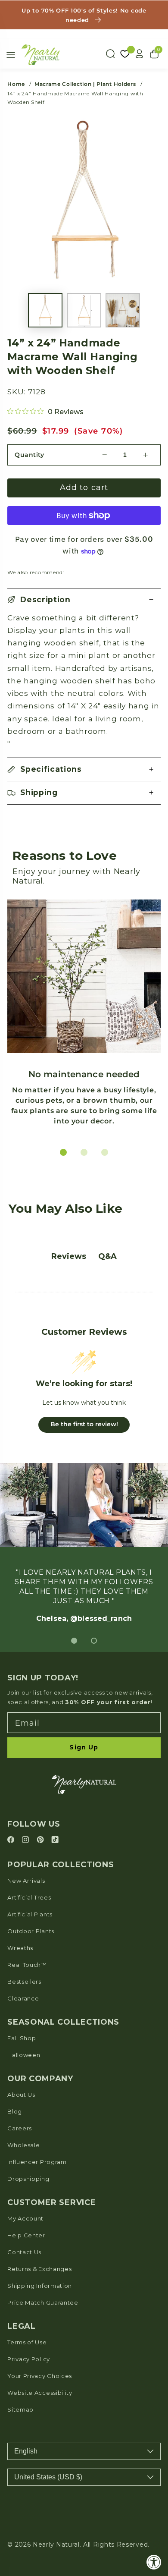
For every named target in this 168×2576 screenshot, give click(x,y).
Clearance (23, 1998)
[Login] (140, 54)
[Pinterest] (42, 1840)
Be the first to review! (84, 1424)
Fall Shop (22, 2038)
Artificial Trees (29, 1897)
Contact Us (24, 2252)
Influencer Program (37, 2162)
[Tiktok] (55, 1840)
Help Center (26, 2235)
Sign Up (84, 1747)
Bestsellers (24, 1982)
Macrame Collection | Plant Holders (85, 84)
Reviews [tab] (69, 1256)
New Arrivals (26, 1881)
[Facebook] (12, 1840)
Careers (20, 2128)
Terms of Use (27, 2342)
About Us (21, 2095)
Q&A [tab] (107, 1256)
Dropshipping (28, 2179)
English (26, 2451)
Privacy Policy (29, 2359)
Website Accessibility (40, 2393)
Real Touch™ (27, 1965)
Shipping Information (40, 2286)
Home (16, 84)
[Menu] (11, 55)
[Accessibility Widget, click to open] (154, 2562)
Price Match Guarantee (43, 2302)
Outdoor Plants (31, 1931)
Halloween (24, 2055)
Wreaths (20, 1948)
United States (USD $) (48, 2477)
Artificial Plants (30, 1914)
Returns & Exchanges (39, 2269)
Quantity (30, 455)
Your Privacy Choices (40, 2376)
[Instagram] (27, 1840)
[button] (84, 600)
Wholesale (23, 2145)
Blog (15, 2111)
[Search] (110, 54)
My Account (25, 2218)
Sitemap (20, 2409)
